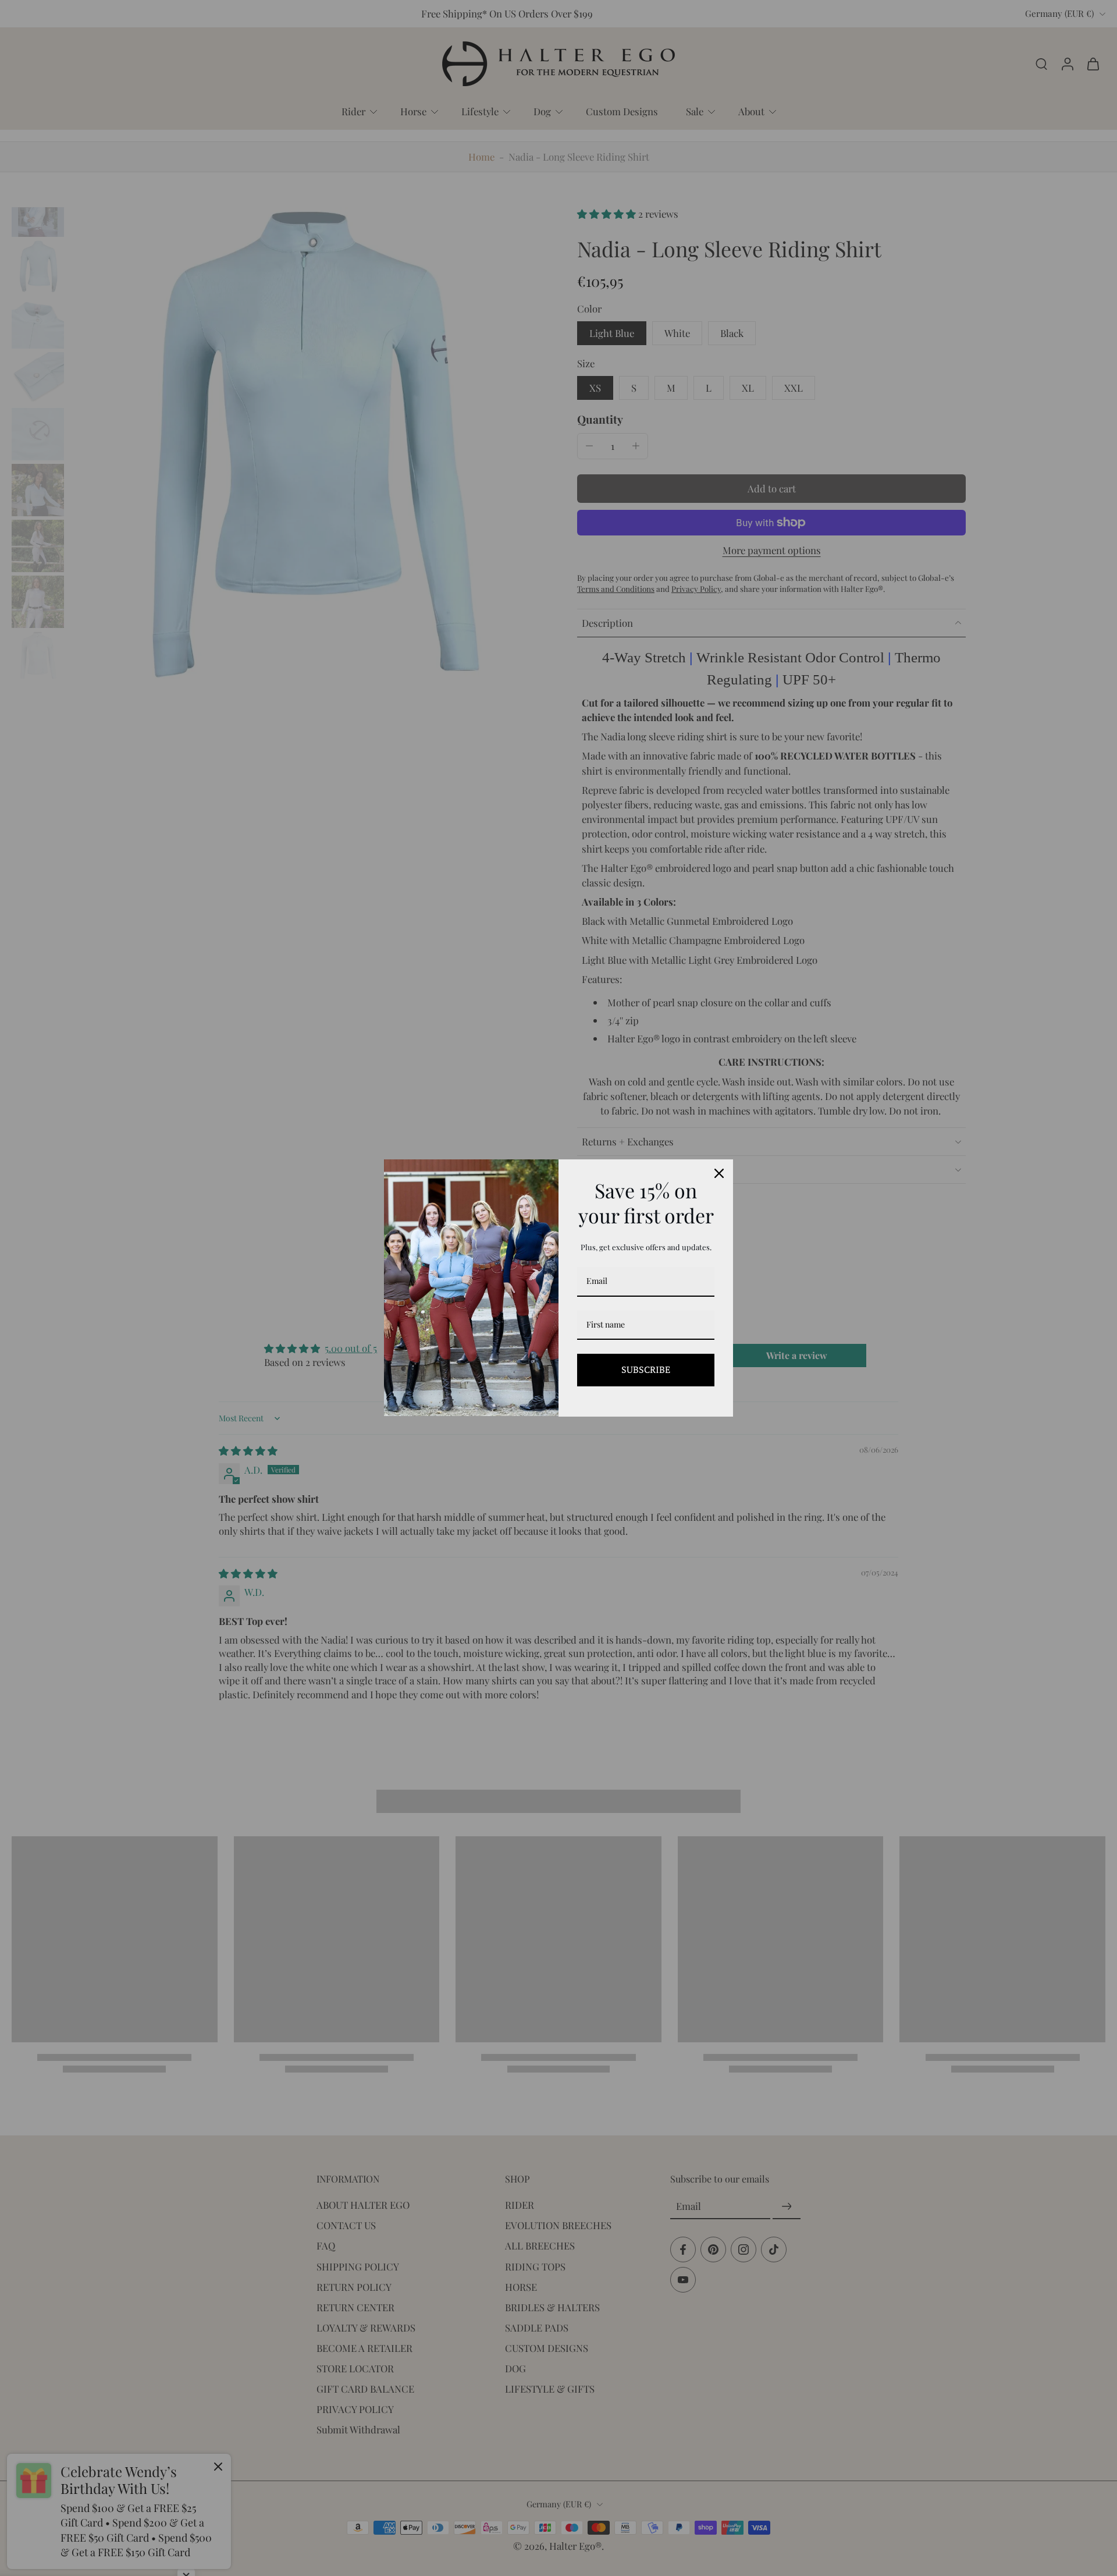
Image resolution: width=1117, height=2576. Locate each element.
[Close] (719, 1173)
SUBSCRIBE (646, 1369)
